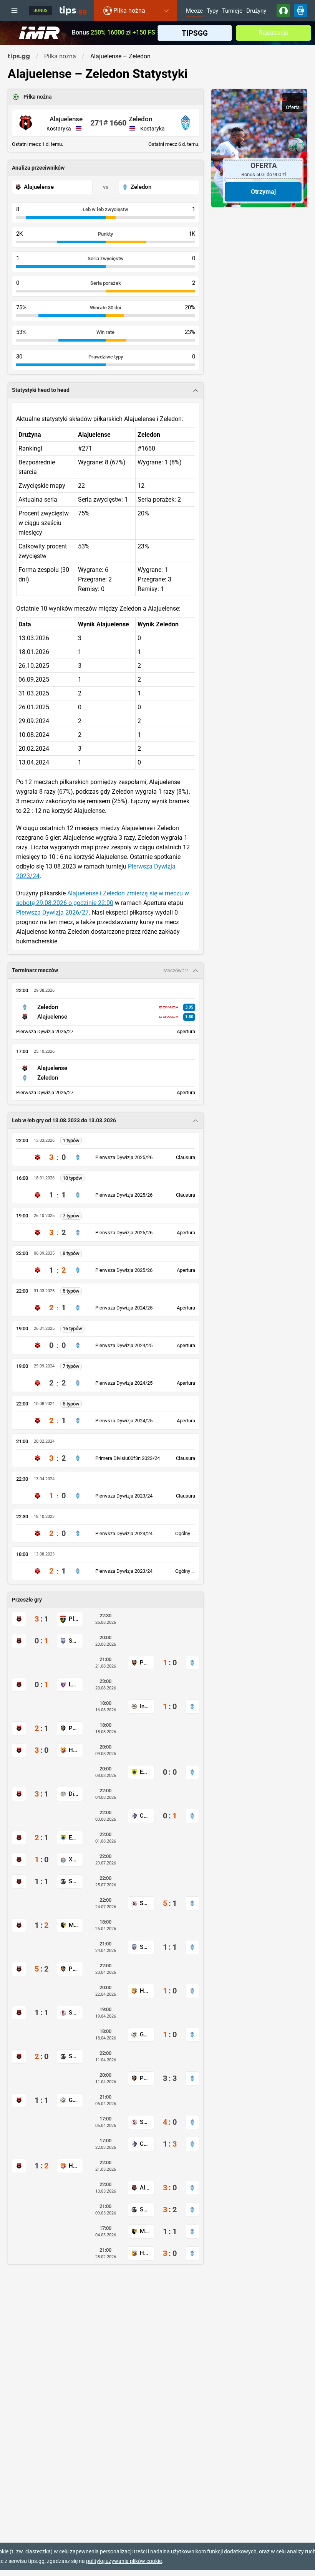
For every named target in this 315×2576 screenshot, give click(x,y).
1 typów (71, 1140)
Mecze (194, 11)
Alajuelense (66, 119)
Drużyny (256, 11)
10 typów (72, 1178)
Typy (212, 11)
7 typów (71, 1216)
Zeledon (140, 119)
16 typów (72, 1328)
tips (73, 10)
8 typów (71, 1253)
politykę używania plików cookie (124, 2561)
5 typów (71, 1291)
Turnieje (232, 11)
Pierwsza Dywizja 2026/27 (52, 912)
